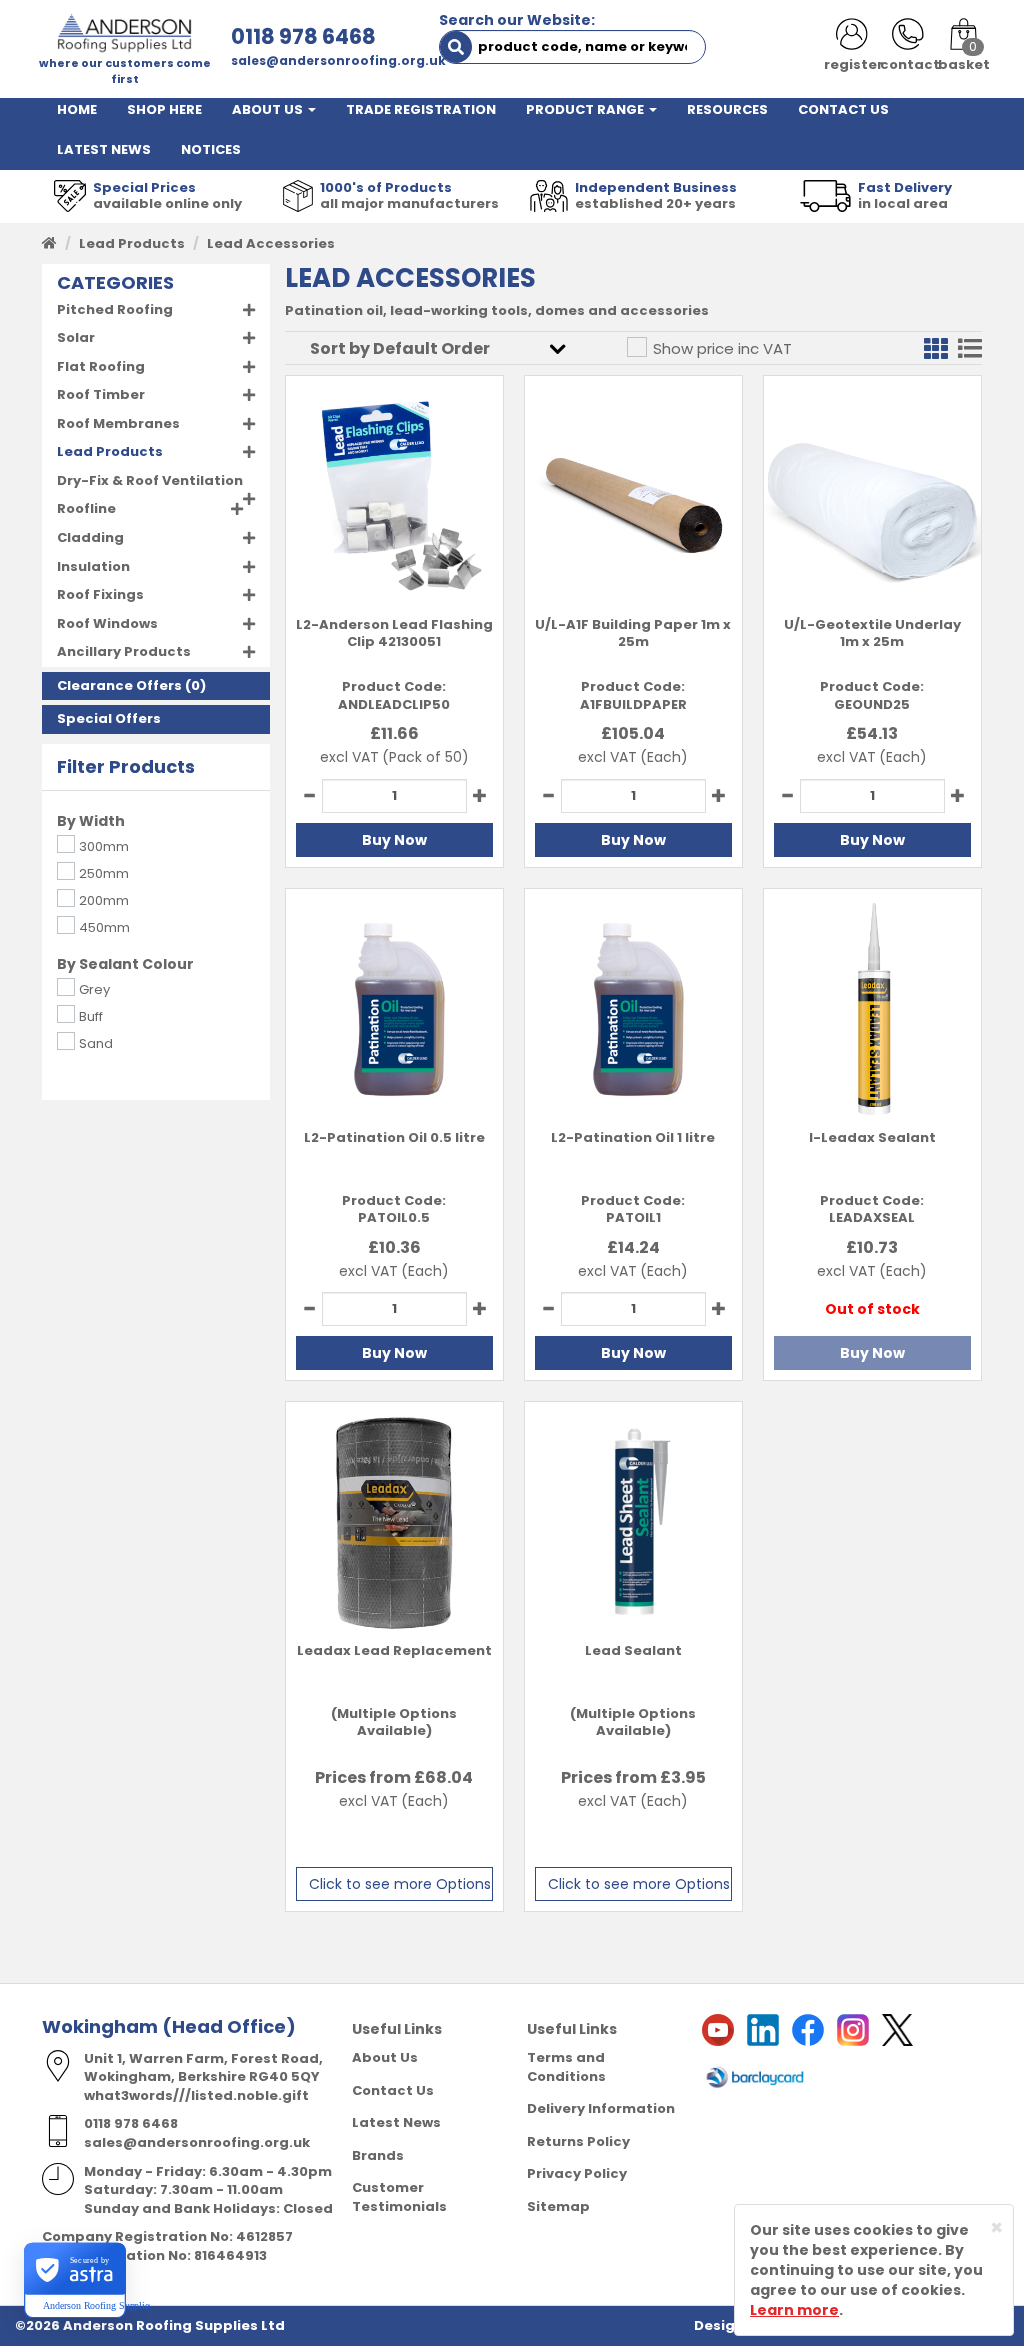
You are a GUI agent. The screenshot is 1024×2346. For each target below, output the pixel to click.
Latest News (396, 2122)
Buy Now (394, 840)
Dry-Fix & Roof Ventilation (150, 480)
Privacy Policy (577, 2173)
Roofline (86, 508)
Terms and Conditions (566, 2067)
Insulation (93, 566)
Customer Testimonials (399, 2197)
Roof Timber (101, 394)
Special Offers (109, 718)
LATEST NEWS (104, 149)
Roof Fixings (100, 594)
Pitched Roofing (115, 309)
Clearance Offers (119, 685)
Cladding (90, 537)
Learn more (794, 2310)
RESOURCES (727, 109)
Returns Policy (578, 2141)
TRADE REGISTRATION (421, 109)
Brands (378, 2155)
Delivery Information (601, 2108)
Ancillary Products (124, 651)
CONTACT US (843, 109)
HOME (77, 109)
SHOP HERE (164, 109)
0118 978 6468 (303, 36)
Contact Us (393, 2090)
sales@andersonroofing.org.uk (338, 60)
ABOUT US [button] (269, 109)
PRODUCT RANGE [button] (586, 109)
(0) (131, 686)
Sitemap (558, 2206)
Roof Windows (107, 623)
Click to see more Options (400, 1884)
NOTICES (211, 149)
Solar (76, 337)
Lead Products (132, 243)
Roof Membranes (118, 423)
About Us (385, 2057)
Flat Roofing (101, 366)
